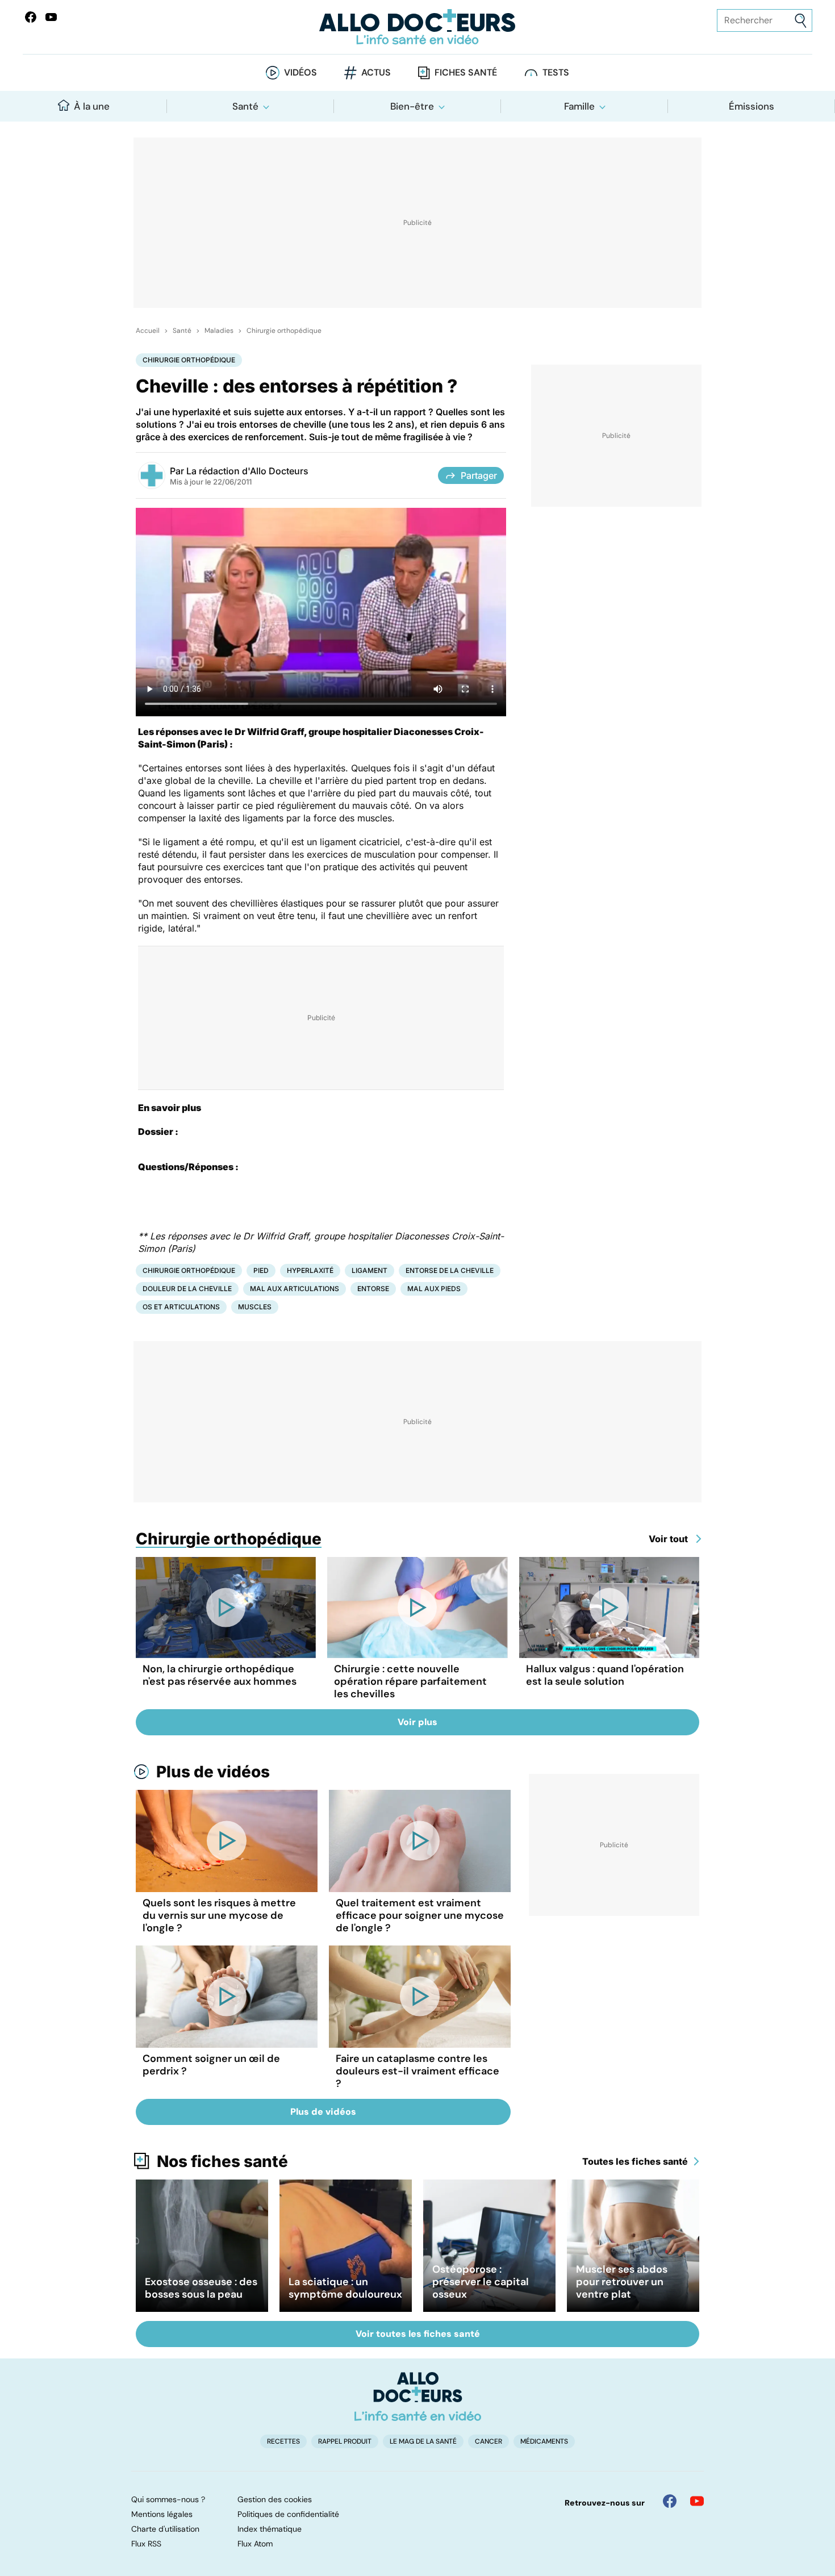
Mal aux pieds (434, 1289)
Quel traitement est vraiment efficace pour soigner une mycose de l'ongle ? (420, 1915)
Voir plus (417, 1722)
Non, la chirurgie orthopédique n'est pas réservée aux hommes (220, 1675)
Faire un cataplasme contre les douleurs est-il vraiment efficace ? (417, 2071)
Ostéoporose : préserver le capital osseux (481, 2282)
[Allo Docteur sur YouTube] (697, 2501)
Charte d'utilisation (165, 2529)
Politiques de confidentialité (288, 2514)
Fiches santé (466, 72)
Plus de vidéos (213, 1772)
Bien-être (412, 106)
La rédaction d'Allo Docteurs (247, 471)
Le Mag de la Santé (423, 2441)
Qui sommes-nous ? (168, 2499)
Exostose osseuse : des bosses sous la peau (201, 2288)
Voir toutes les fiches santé (418, 2334)
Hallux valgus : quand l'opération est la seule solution (605, 1675)
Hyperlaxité (310, 1270)
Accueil (148, 331)
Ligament (370, 1270)
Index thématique (270, 2529)
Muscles (255, 1307)
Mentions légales (162, 2514)
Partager (479, 475)
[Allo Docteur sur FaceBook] (31, 17)
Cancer (489, 2441)
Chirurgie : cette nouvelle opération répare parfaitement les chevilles (410, 1681)
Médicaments (544, 2441)
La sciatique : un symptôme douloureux (345, 2288)
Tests (556, 72)
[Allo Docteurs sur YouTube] (51, 17)
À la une (92, 106)
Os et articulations (181, 1307)
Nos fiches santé (222, 2161)
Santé (245, 106)
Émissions (751, 106)
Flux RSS (146, 2544)
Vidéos (300, 72)
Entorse (373, 1289)
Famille (579, 106)
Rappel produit (345, 2441)
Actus (376, 72)
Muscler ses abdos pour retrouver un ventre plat (622, 2282)
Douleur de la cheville (187, 1289)
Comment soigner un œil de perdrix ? (211, 2065)
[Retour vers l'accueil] (418, 27)
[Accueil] (418, 2397)
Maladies (219, 331)
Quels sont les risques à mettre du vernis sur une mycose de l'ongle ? (219, 1915)
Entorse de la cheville (450, 1270)
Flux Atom (255, 2544)
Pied (261, 1270)
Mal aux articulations (295, 1289)
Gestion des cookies (275, 2499)
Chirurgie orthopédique (284, 331)
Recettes (283, 2441)
